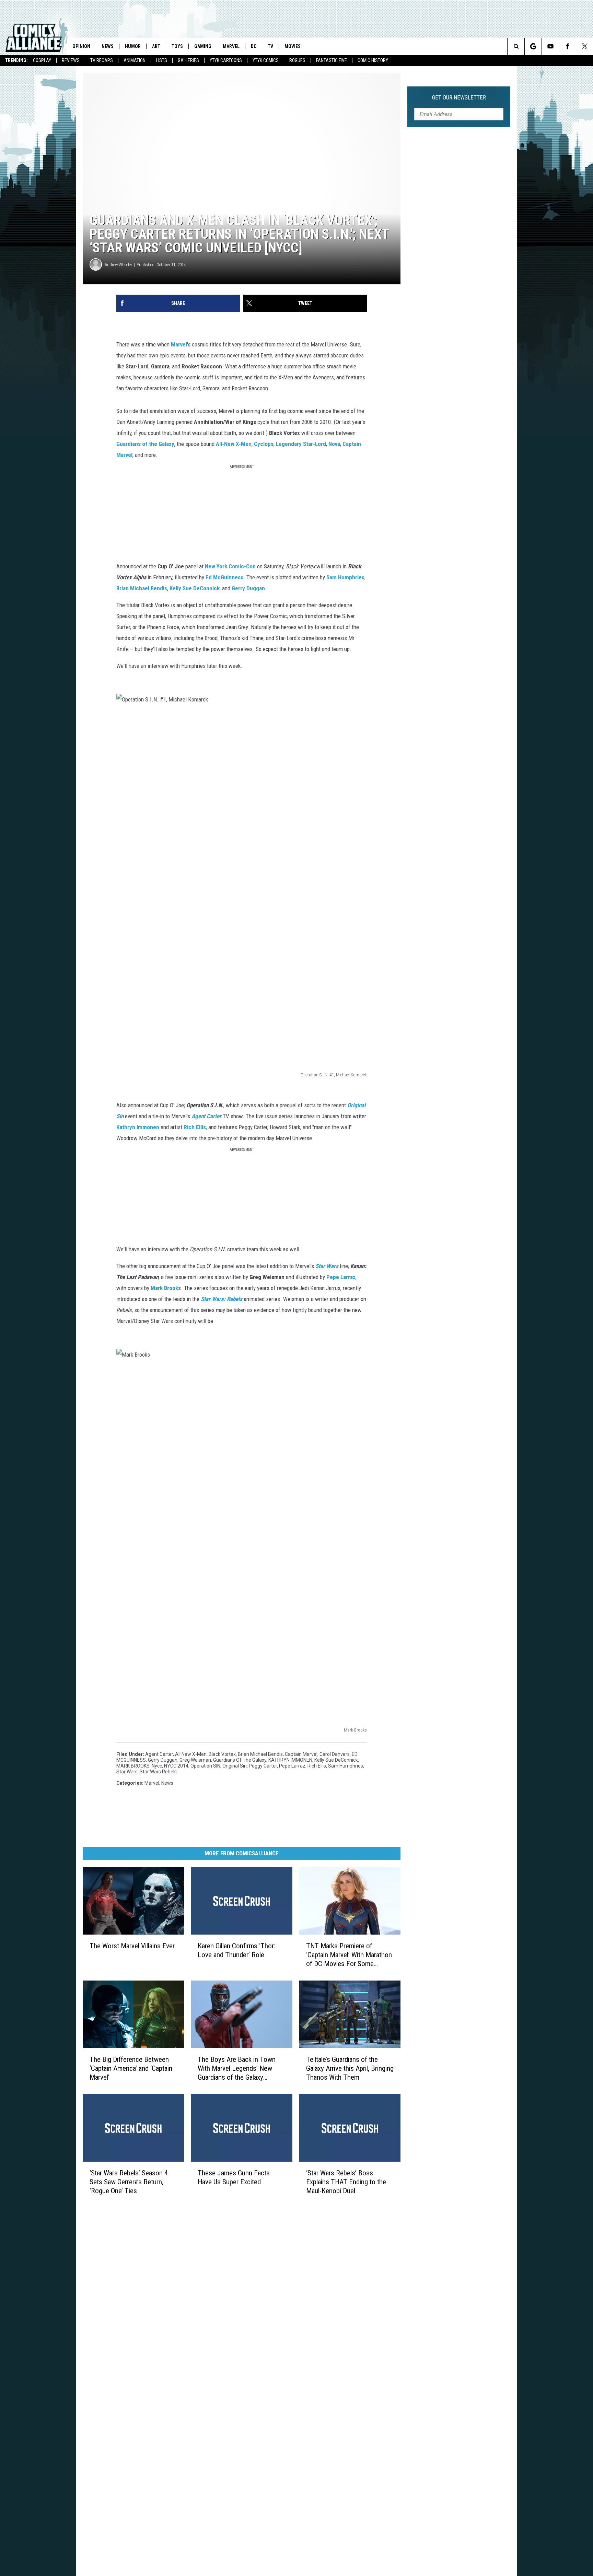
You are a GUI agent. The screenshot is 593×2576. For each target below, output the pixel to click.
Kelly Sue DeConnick (336, 1760)
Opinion (81, 46)
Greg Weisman (195, 1760)
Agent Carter (159, 1754)
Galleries (188, 60)
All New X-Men (191, 1754)
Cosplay (42, 60)
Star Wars (127, 1772)
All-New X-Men (234, 444)
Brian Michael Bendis (142, 588)
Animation (135, 60)
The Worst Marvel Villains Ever (132, 1946)
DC (254, 46)
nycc (157, 1766)
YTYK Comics (266, 60)
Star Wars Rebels (158, 1772)
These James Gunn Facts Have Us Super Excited (234, 2177)
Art (156, 46)
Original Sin (235, 1766)
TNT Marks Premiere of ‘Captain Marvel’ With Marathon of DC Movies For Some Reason (349, 1955)
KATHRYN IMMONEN (290, 1760)
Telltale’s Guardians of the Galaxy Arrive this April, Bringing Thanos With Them (350, 2068)
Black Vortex (222, 1754)
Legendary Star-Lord (301, 444)
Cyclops (264, 444)
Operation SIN (205, 1766)
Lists (162, 60)
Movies (293, 46)
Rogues (297, 60)
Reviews (71, 60)
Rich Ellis (317, 1766)
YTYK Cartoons (226, 60)
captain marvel (301, 1754)
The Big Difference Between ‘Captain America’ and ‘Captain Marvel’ (131, 2068)
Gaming (203, 46)
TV (270, 46)
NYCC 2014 (176, 1766)
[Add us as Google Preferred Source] (533, 46)
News (108, 46)
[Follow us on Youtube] (550, 46)
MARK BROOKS (133, 1766)
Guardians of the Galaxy (145, 444)
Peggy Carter (263, 1766)
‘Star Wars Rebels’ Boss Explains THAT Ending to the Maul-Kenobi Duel (346, 2182)
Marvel (231, 46)
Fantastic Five (332, 60)
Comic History (373, 60)
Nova (334, 444)
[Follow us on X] (585, 46)
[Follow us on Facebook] (567, 46)
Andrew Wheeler (118, 265)
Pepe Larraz (341, 1277)
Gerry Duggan (248, 588)
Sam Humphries (346, 1766)
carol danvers (335, 1754)
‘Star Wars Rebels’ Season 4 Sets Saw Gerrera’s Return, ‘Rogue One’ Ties (129, 2182)
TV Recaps (102, 60)
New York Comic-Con (230, 566)
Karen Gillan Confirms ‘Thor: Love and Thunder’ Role (236, 1950)
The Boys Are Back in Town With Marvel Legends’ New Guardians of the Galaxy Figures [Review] (237, 2069)
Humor (133, 46)
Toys (177, 46)
